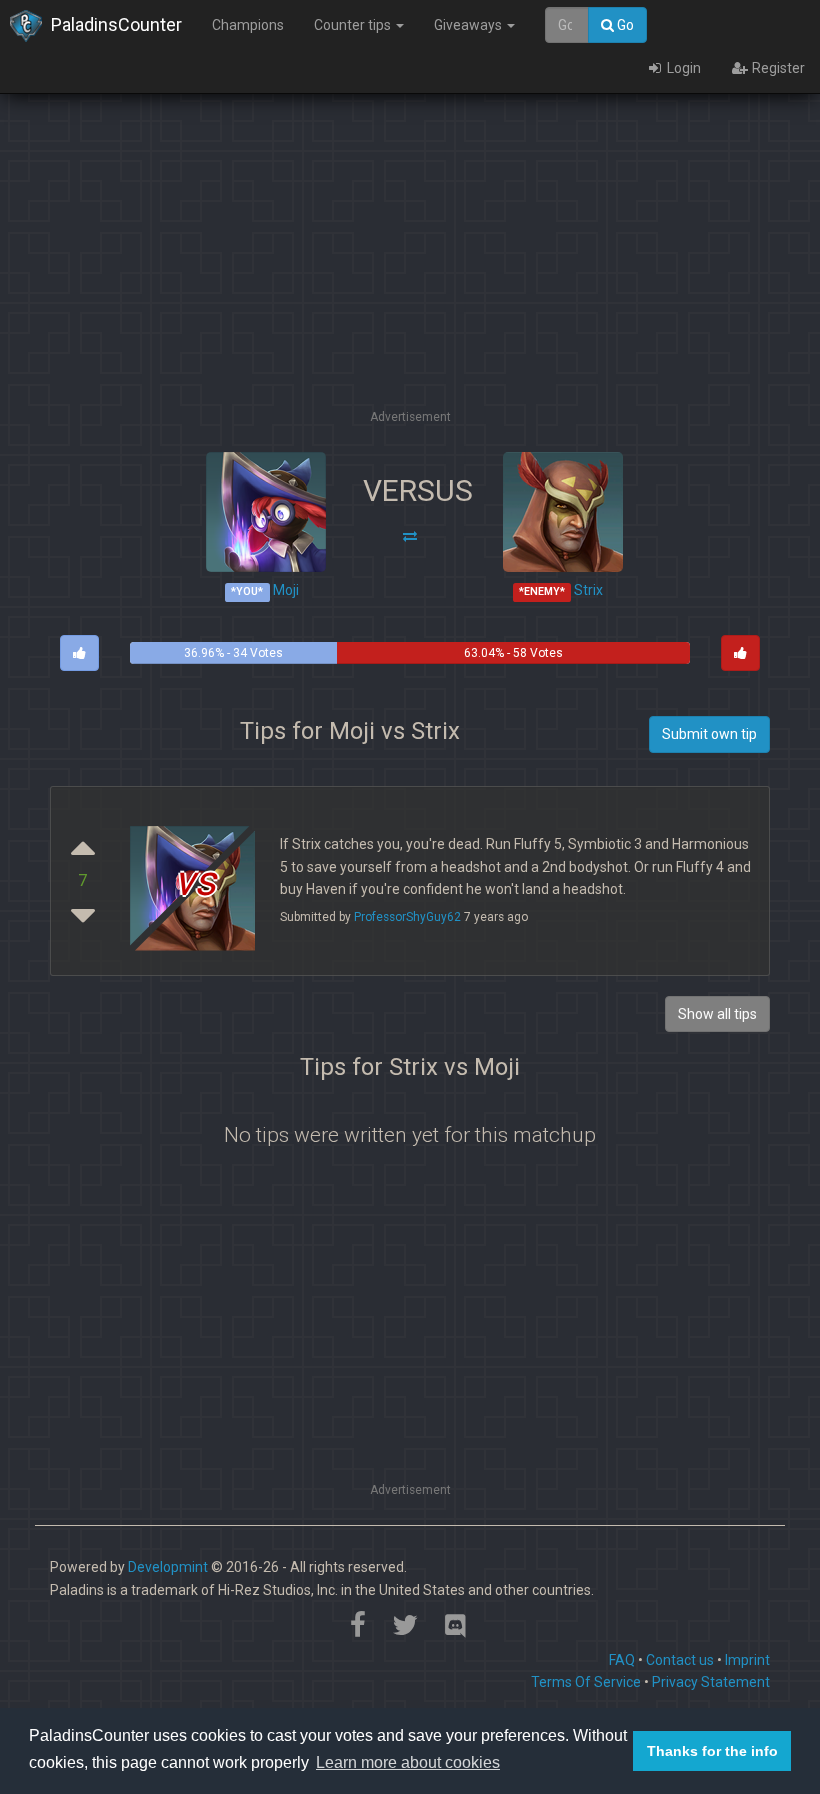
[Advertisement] (424, 265)
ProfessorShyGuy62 (407, 917)
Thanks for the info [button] (712, 1751)
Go (624, 25)
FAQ (622, 1660)
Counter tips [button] (354, 25)
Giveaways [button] (469, 25)
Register (777, 68)
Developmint (168, 1567)
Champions (248, 25)
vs (195, 880)
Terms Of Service (586, 1682)
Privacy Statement (711, 1682)
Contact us (680, 1660)
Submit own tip (709, 734)
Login (682, 68)
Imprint (747, 1660)
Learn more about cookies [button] (408, 1762)
